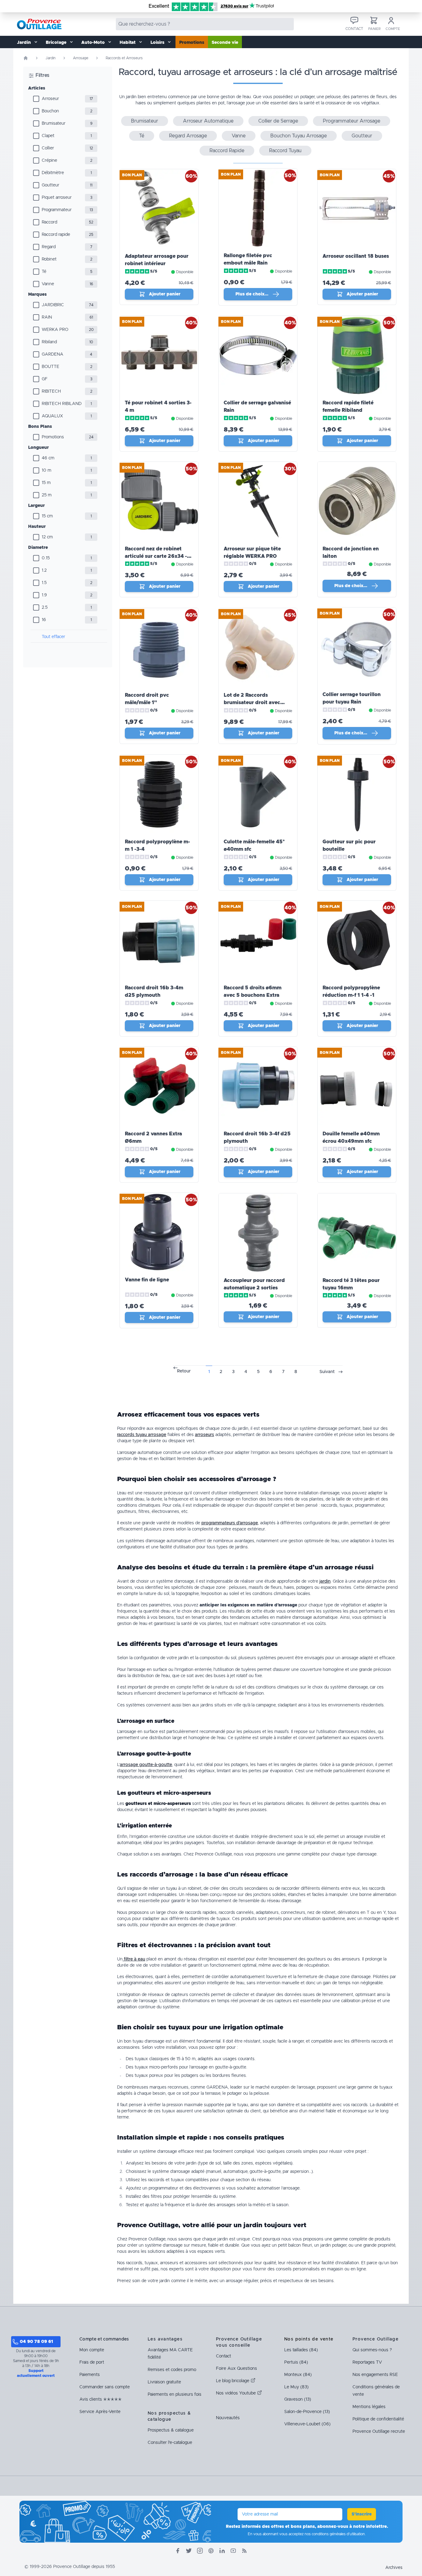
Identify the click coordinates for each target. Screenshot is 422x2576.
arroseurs (205, 1435)
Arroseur (50, 99)
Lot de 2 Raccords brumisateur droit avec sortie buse (252, 703)
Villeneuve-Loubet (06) (307, 2424)
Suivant (327, 1372)
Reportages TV (367, 2362)
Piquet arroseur (57, 198)
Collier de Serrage (278, 121)
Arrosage (81, 58)
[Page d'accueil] (26, 58)
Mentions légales (369, 2407)
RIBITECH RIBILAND (62, 404)
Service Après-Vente (100, 2412)
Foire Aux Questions (236, 2369)
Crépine (49, 161)
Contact (224, 2356)
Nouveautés (228, 2418)
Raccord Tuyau (285, 151)
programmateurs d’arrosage (230, 1523)
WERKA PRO (55, 330)
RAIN (47, 317)
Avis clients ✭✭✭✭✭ (101, 2399)
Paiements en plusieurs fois (175, 2394)
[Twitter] (189, 2551)
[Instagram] (200, 2551)
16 (44, 620)
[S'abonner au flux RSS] (244, 2551)
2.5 (45, 607)
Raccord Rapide (227, 151)
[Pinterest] (211, 2551)
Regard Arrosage (188, 136)
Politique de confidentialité (378, 2419)
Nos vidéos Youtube (236, 2393)
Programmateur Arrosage (352, 121)
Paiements (90, 2375)
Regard (49, 247)
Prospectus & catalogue (171, 2430)
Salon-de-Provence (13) (307, 2412)
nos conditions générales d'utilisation (335, 2534)
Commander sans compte (105, 2387)
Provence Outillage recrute (379, 2432)
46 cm (48, 458)
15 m (46, 483)
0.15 (46, 558)
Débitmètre (53, 173)
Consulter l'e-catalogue (170, 2443)
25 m (47, 495)
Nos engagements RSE (375, 2375)
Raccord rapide (56, 235)
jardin (325, 1581)
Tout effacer (53, 637)
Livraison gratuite (164, 2382)
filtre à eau (134, 1959)
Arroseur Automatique (208, 121)
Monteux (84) (298, 2375)
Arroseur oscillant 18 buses (356, 256)
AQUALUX (52, 416)
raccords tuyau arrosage (142, 1435)
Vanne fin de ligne (147, 1280)
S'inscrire (362, 2514)
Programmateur (57, 210)
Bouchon (50, 111)
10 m (46, 470)
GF (45, 379)
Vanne (48, 284)
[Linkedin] (222, 2551)
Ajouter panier (165, 294)
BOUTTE (51, 367)
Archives (394, 2568)
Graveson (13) (298, 2399)
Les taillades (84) (301, 2350)
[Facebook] (178, 2551)
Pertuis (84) (296, 2362)
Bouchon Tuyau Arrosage (299, 136)
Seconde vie (225, 43)
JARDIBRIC (53, 305)
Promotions (192, 43)
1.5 (44, 583)
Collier (48, 148)
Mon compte (92, 2350)
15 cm (47, 516)
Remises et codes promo (172, 2370)
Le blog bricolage (233, 2381)
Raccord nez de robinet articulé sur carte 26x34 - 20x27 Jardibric (156, 556)
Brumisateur (54, 123)
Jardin (51, 58)
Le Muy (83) (296, 2387)
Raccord (49, 222)
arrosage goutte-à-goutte (146, 1765)
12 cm (47, 537)
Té (44, 272)
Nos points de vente (309, 2339)
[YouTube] (233, 2551)
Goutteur (51, 185)
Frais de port (92, 2362)
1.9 (44, 595)
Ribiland (49, 342)
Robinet (49, 259)
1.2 (44, 570)
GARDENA (53, 354)
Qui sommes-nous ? (372, 2350)
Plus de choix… (252, 294)
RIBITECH (51, 391)
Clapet (48, 136)
